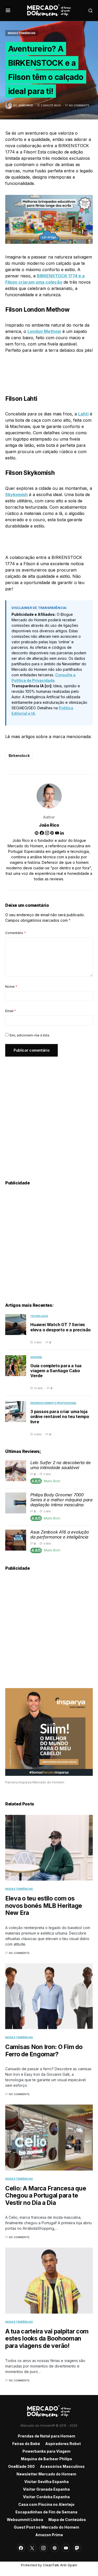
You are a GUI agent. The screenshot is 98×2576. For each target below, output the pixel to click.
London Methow (44, 331)
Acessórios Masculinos (62, 2466)
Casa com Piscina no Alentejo (46, 2504)
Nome (11, 987)
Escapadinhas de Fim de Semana (46, 2512)
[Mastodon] (77, 2548)
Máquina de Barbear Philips (47, 2459)
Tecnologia (39, 1316)
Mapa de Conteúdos (67, 2520)
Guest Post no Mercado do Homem (47, 2527)
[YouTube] (66, 2548)
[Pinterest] (55, 2548)
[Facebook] (21, 2548)
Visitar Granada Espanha (46, 2489)
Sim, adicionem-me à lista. (29, 1035)
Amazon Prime (49, 2535)
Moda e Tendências (22, 33)
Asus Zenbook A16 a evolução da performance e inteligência (60, 1534)
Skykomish (16, 495)
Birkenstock (19, 756)
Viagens (36, 1357)
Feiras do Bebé (26, 2444)
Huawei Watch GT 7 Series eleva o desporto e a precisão (60, 1327)
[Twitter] (32, 2548)
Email (11, 1011)
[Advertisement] (49, 1112)
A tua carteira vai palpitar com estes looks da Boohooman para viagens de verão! (47, 2339)
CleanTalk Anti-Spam (60, 2565)
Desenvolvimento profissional (53, 1403)
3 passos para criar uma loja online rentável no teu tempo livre (60, 1416)
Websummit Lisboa (25, 2520)
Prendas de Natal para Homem (47, 2436)
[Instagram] (43, 2548)
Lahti (83, 414)
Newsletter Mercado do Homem (46, 2474)
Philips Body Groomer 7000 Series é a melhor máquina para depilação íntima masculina (61, 1500)
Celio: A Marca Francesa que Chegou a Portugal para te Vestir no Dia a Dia (46, 2196)
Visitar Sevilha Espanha (47, 2482)
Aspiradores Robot (63, 2444)
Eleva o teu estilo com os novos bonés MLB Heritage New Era (44, 1906)
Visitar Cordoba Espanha (46, 2497)
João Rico (49, 825)
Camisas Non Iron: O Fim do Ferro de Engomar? (44, 2051)
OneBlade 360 (21, 2466)
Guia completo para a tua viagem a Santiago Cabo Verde (56, 1371)
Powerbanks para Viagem (47, 2451)
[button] (8, 10)
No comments (79, 105)
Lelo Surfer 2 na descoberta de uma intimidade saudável (60, 1465)
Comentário (16, 933)
